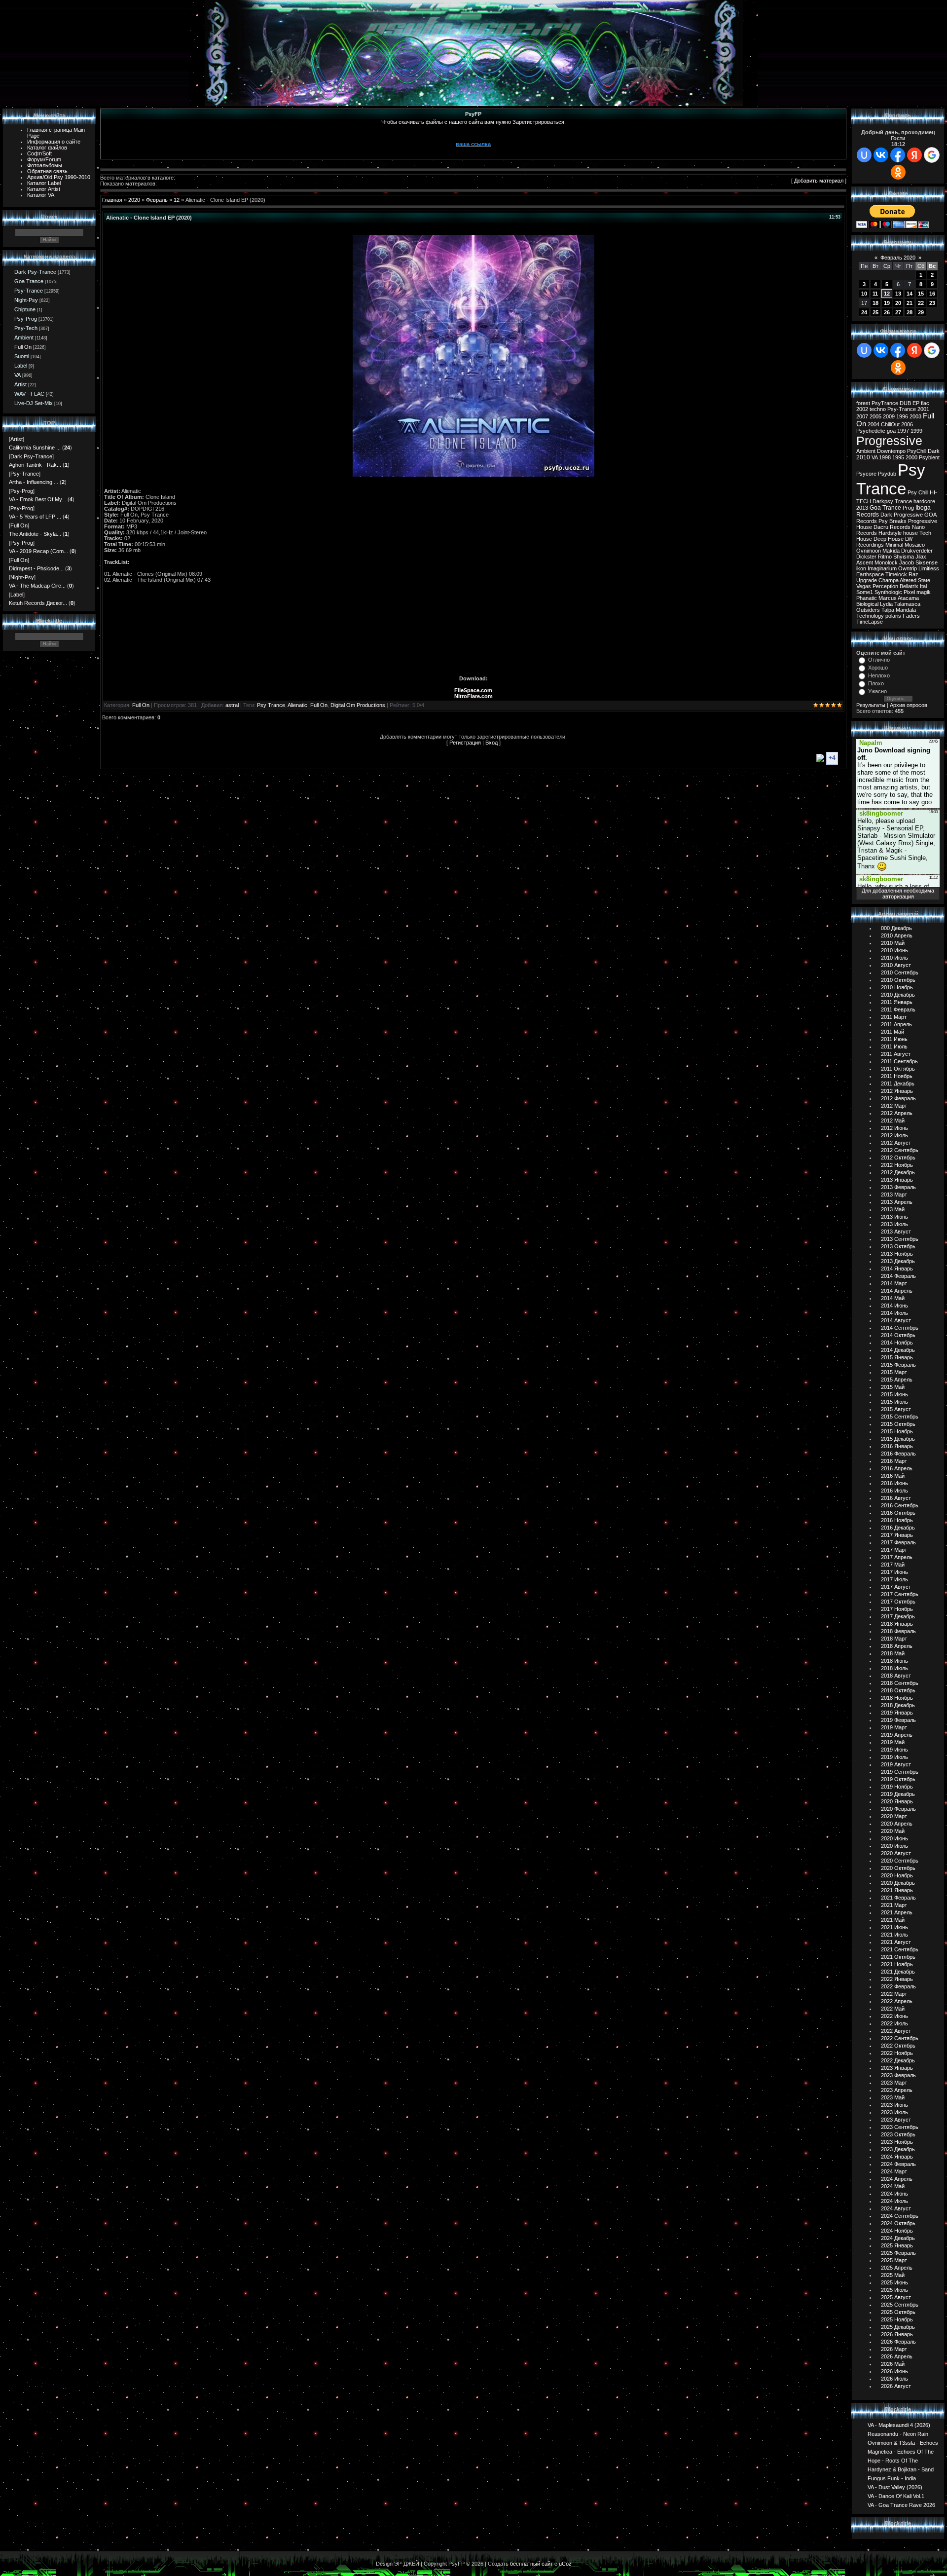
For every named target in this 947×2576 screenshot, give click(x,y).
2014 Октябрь (898, 1335)
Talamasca (907, 604)
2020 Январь (897, 1801)
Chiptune (25, 309)
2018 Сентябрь (900, 1683)
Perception (885, 586)
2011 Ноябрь (897, 1076)
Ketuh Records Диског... (38, 603)
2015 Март (894, 1372)
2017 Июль (894, 1579)
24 (864, 312)
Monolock (886, 562)
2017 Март (894, 1550)
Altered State (915, 580)
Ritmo (885, 557)
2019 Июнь (894, 1750)
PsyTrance (885, 403)
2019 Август (896, 1764)
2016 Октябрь (898, 1513)
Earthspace (870, 574)
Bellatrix (909, 586)
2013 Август (896, 1232)
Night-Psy (26, 300)
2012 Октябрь (898, 1157)
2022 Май (893, 2009)
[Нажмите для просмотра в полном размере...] (473, 475)
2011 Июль (894, 1046)
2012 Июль (894, 1135)
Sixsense (927, 562)
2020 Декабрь (898, 1883)
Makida (891, 551)
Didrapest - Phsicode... (36, 568)
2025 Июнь (894, 2282)
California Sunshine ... (35, 448)
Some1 (865, 592)
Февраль (157, 200)
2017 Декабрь (898, 1616)
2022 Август (896, 2031)
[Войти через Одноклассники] (898, 172)
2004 (874, 424)
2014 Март (894, 1283)
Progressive (889, 441)
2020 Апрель (897, 1824)
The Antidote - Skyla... (35, 534)
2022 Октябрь (898, 2046)
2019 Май (893, 1742)
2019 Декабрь (898, 1794)
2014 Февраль (898, 1276)
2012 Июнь (894, 1128)
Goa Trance (29, 281)
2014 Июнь (894, 1306)
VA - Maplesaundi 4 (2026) (899, 2425)
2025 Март (894, 2260)
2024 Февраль (898, 2164)
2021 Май (893, 1920)
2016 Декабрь (898, 1528)
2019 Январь (897, 1713)
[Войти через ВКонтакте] (881, 155)
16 (932, 294)
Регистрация (465, 743)
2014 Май (893, 1298)
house (911, 533)
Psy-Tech (26, 328)
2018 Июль (894, 1668)
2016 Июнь (894, 1483)
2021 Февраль (898, 1898)
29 (921, 312)
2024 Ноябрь (897, 2231)
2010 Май (893, 943)
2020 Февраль (898, 1809)
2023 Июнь (894, 2105)
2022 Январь (897, 1979)
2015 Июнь (894, 1394)
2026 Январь (897, 2334)
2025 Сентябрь (900, 2305)
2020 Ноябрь (897, 1875)
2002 (862, 409)
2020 (134, 200)
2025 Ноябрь (897, 2319)
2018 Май (893, 1653)
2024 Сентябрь (900, 2216)
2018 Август (896, 1676)
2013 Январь (897, 1180)
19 (887, 303)
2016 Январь (897, 1446)
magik (924, 592)
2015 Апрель (897, 1380)
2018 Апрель (897, 1646)
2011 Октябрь (898, 1069)
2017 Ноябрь (897, 1609)
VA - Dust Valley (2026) (895, 2487)
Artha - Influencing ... (34, 482)
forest (863, 403)
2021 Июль (894, 1935)
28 (910, 312)
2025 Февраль (898, 2253)
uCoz (565, 2564)
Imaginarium (882, 568)
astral (232, 705)
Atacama (908, 598)
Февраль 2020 (898, 258)
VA (18, 375)
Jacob (907, 562)
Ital (923, 586)
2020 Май (893, 1831)
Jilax (921, 557)
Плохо (876, 683)
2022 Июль (894, 2023)
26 (887, 312)
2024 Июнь (894, 2194)
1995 (898, 457)
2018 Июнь (894, 1661)
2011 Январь (897, 1002)
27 (898, 312)
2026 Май (893, 2364)
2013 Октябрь (898, 1246)
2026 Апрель (897, 2356)
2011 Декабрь (898, 1083)
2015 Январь (897, 1357)
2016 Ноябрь (897, 1520)
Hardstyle (890, 533)
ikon (861, 568)
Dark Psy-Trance (35, 272)
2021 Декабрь (898, 1972)
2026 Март (894, 2349)
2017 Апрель (897, 1557)
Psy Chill (918, 492)
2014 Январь (897, 1269)
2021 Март (894, 1905)
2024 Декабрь (898, 2238)
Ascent (865, 562)
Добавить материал (819, 181)
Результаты (871, 705)
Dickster (866, 557)
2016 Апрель (897, 1468)
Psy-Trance (29, 291)
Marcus (888, 598)
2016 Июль (894, 1491)
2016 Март (894, 1461)
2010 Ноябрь (897, 987)
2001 (923, 409)
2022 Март (894, 1994)
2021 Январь (897, 1890)
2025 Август (896, 2297)
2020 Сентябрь (900, 1861)
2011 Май (892, 1032)
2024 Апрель (897, 2179)
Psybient (929, 457)
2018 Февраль (898, 1631)
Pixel (909, 592)
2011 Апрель (896, 1024)
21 (910, 303)
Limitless (929, 568)
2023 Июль (894, 2112)
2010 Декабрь (898, 995)
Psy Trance (271, 705)
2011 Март (894, 1017)
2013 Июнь (894, 1217)
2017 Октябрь (898, 1602)
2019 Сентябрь (900, 1772)
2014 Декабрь (898, 1350)
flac (925, 403)
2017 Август (896, 1587)
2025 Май (893, 2275)
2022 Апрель (897, 2001)
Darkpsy (883, 501)
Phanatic (867, 598)
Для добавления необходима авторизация (898, 894)
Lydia (886, 604)
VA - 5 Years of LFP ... (35, 517)
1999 (916, 431)
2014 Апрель (897, 1291)
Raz (913, 574)
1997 (903, 431)
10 (864, 294)
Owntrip (908, 568)
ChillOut (890, 424)
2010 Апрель (897, 935)
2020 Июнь (894, 1838)
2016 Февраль (898, 1454)
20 (898, 303)
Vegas (864, 586)
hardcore (924, 501)
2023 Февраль (898, 2075)
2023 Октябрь (898, 2134)
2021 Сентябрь (900, 1949)
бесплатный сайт (531, 2564)
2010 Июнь (894, 950)
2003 (915, 416)
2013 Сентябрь (900, 1239)
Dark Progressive (902, 515)
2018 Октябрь (898, 1690)
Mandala (906, 610)
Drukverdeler (917, 551)
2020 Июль (894, 1846)
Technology (870, 616)
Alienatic (297, 705)
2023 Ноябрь (897, 2142)
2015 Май (893, 1387)
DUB (905, 403)
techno (878, 409)
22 (921, 303)
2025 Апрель (897, 2268)
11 (875, 294)
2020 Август (896, 1853)
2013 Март (894, 1195)
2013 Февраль (898, 1187)
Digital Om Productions (358, 705)
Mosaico (915, 545)
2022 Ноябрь (897, 2053)
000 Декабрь (896, 928)
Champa (889, 580)
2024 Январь (897, 2157)
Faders (911, 616)
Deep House (889, 539)
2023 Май (893, 2097)
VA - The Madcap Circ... (37, 586)
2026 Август (896, 2386)
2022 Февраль (898, 1986)
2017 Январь (897, 1535)
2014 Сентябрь (900, 1328)
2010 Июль (894, 958)
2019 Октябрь (898, 1779)
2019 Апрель (897, 1735)
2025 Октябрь (898, 2312)
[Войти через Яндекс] (914, 155)
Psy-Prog (26, 319)
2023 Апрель (897, 2090)
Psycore (866, 474)
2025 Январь (897, 2245)
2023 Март (894, 2083)
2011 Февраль (898, 1009)
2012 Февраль (898, 1098)
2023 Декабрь (898, 2149)
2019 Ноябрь (897, 1787)
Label (21, 366)
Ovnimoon (869, 551)
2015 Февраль (898, 1365)
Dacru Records (892, 527)
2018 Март (894, 1639)
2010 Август (896, 965)
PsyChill (917, 451)
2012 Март (894, 1106)
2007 (862, 416)
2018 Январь (897, 1624)
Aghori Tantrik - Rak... (35, 465)
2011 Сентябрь (899, 1061)
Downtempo (891, 451)
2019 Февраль (898, 1720)
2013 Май (893, 1209)
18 (875, 303)
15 (921, 294)
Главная (112, 200)
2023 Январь (897, 2068)
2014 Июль (894, 1313)
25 (875, 312)
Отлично (879, 660)
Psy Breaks (892, 521)
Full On (23, 347)
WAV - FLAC (29, 394)
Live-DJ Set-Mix (34, 403)
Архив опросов (909, 705)
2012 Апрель (897, 1113)
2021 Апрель (897, 1912)
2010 (863, 457)
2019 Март (894, 1727)
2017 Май (893, 1565)
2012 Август (896, 1143)
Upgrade (867, 580)
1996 (902, 416)
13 (898, 294)
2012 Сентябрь (900, 1150)
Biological (867, 604)
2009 (889, 416)
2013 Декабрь (898, 1261)
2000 (911, 457)
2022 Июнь (894, 2016)
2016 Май (893, 1476)
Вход (492, 743)
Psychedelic (871, 431)
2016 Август (896, 1498)
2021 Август (896, 1942)
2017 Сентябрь (900, 1594)
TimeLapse (870, 622)
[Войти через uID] (864, 155)
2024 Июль (894, 2201)
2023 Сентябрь (900, 2127)
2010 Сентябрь (900, 972)
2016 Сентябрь (900, 1505)
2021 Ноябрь (897, 1964)
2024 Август (896, 2208)
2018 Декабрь (898, 1705)
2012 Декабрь (898, 1172)
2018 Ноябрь (897, 1698)
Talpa (888, 610)
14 (910, 294)
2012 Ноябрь (897, 1165)
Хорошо (878, 668)
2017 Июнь (894, 1572)
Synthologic (888, 592)
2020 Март (894, 1816)
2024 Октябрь (898, 2223)
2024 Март (894, 2171)
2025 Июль (894, 2290)
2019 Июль (894, 1757)
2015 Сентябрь (900, 1417)
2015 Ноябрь (897, 1431)
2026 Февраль (898, 2342)
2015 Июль (894, 1402)
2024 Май (893, 2186)
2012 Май (893, 1120)
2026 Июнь (894, 2371)
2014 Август (896, 1320)
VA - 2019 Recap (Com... (38, 551)
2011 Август (896, 1054)
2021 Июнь (894, 1927)
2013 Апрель (897, 1202)
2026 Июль (894, 2379)
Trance (903, 501)
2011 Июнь (894, 1039)
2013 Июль (894, 1224)
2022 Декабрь (898, 2060)
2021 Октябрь (898, 1957)
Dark (934, 451)
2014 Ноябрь (897, 1343)
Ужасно (877, 691)
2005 (875, 416)
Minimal (894, 545)
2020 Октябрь (898, 1868)
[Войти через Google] (932, 155)
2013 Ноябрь (897, 1254)
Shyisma (904, 557)
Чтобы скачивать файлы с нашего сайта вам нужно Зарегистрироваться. (473, 122)
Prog (908, 508)
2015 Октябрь (898, 1424)
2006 (907, 424)
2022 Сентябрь (900, 2038)
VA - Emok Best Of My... (37, 499)
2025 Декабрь (898, 2327)
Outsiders (868, 610)
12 (177, 200)
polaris (893, 616)
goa (891, 431)
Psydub (887, 474)
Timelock (896, 574)
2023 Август (896, 2120)
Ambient (24, 337)
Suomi (22, 356)
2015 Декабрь (898, 1439)
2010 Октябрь (898, 980)
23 (932, 303)
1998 (885, 457)
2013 (862, 508)
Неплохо (879, 675)
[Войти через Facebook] (898, 155)
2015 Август (896, 1409)
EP (916, 403)
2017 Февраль (898, 1542)
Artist (20, 384)
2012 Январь (897, 1091)
